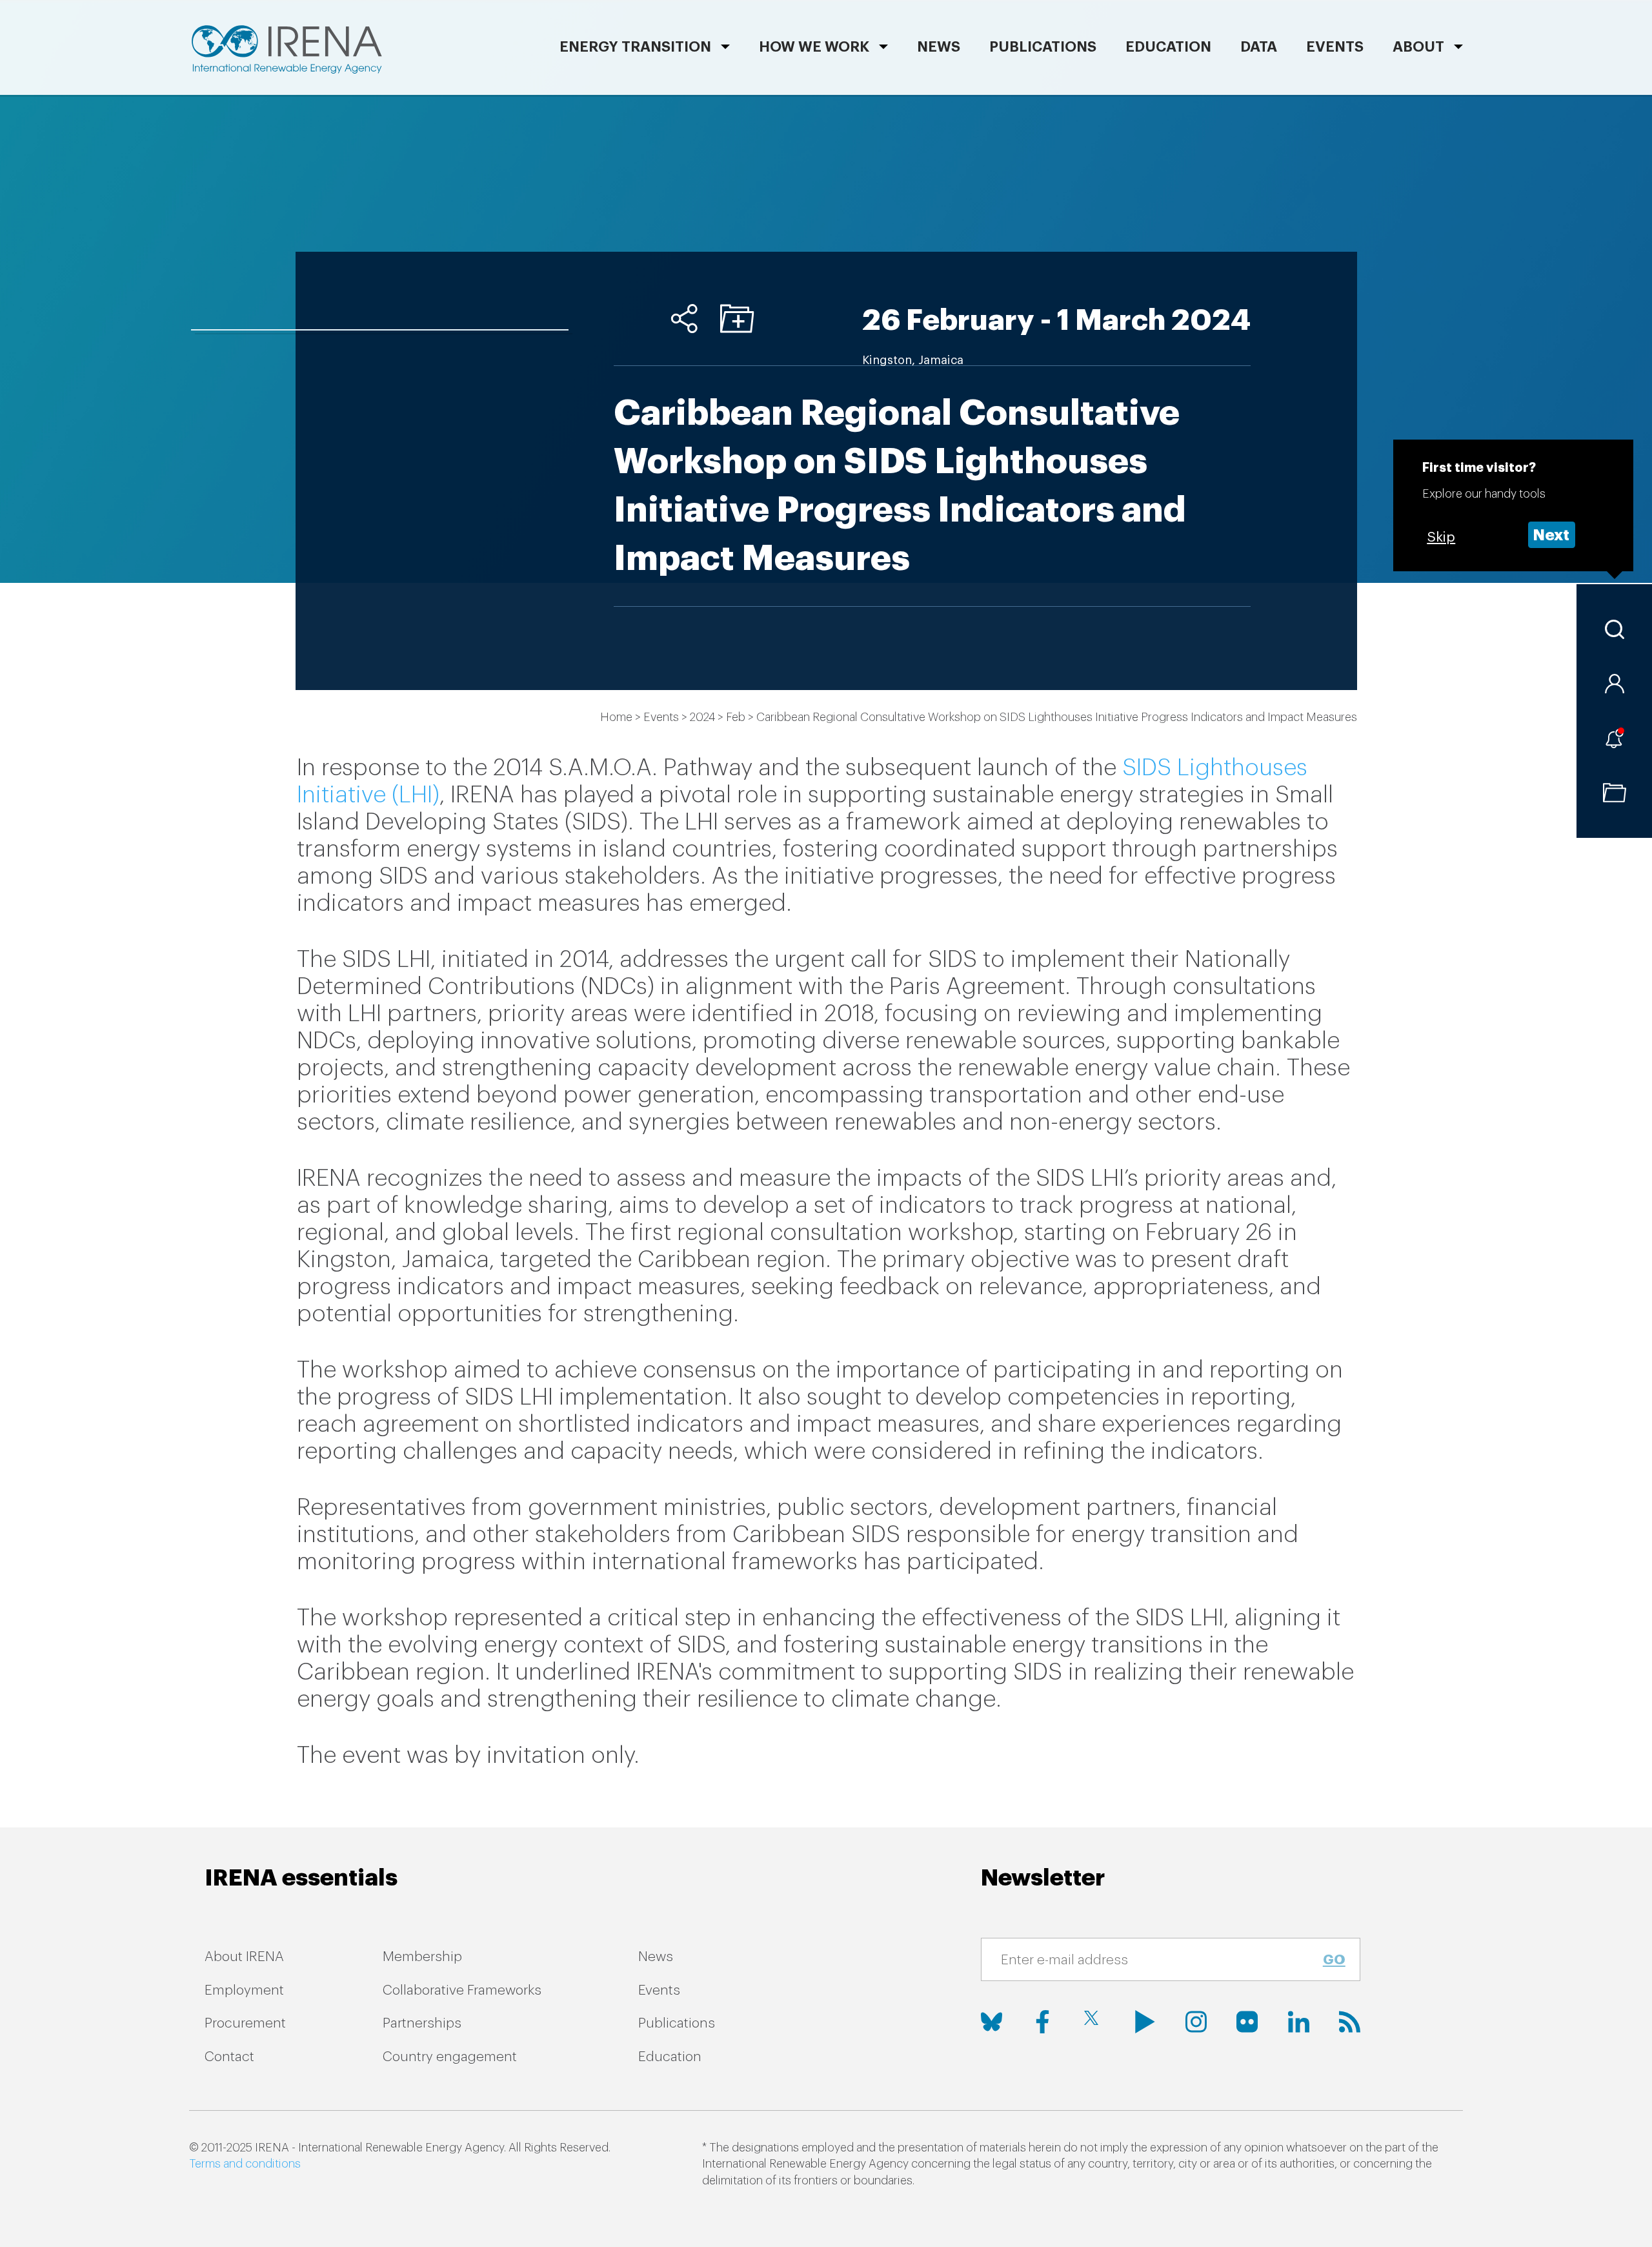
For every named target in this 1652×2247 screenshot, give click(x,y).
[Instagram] (1196, 2022)
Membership (422, 1957)
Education (1168, 47)
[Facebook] (1043, 2022)
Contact (229, 2057)
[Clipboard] (737, 319)
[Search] (1614, 629)
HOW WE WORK (814, 47)
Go (1334, 1960)
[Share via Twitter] (631, 319)
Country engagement (450, 2057)
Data (1259, 47)
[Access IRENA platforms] (1614, 684)
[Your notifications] (1614, 738)
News (939, 47)
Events (1335, 47)
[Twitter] (1094, 2022)
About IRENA (244, 1957)
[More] (684, 319)
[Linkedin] (1299, 2022)
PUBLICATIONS (1043, 47)
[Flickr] (1247, 2022)
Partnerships (422, 2023)
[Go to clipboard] (1614, 793)
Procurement (245, 2023)
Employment (244, 1990)
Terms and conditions (245, 2164)
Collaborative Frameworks (462, 1990)
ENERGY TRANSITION (635, 47)
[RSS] (1350, 2022)
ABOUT (1418, 47)
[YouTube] (1145, 2022)
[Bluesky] (992, 2022)
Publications (677, 2023)
